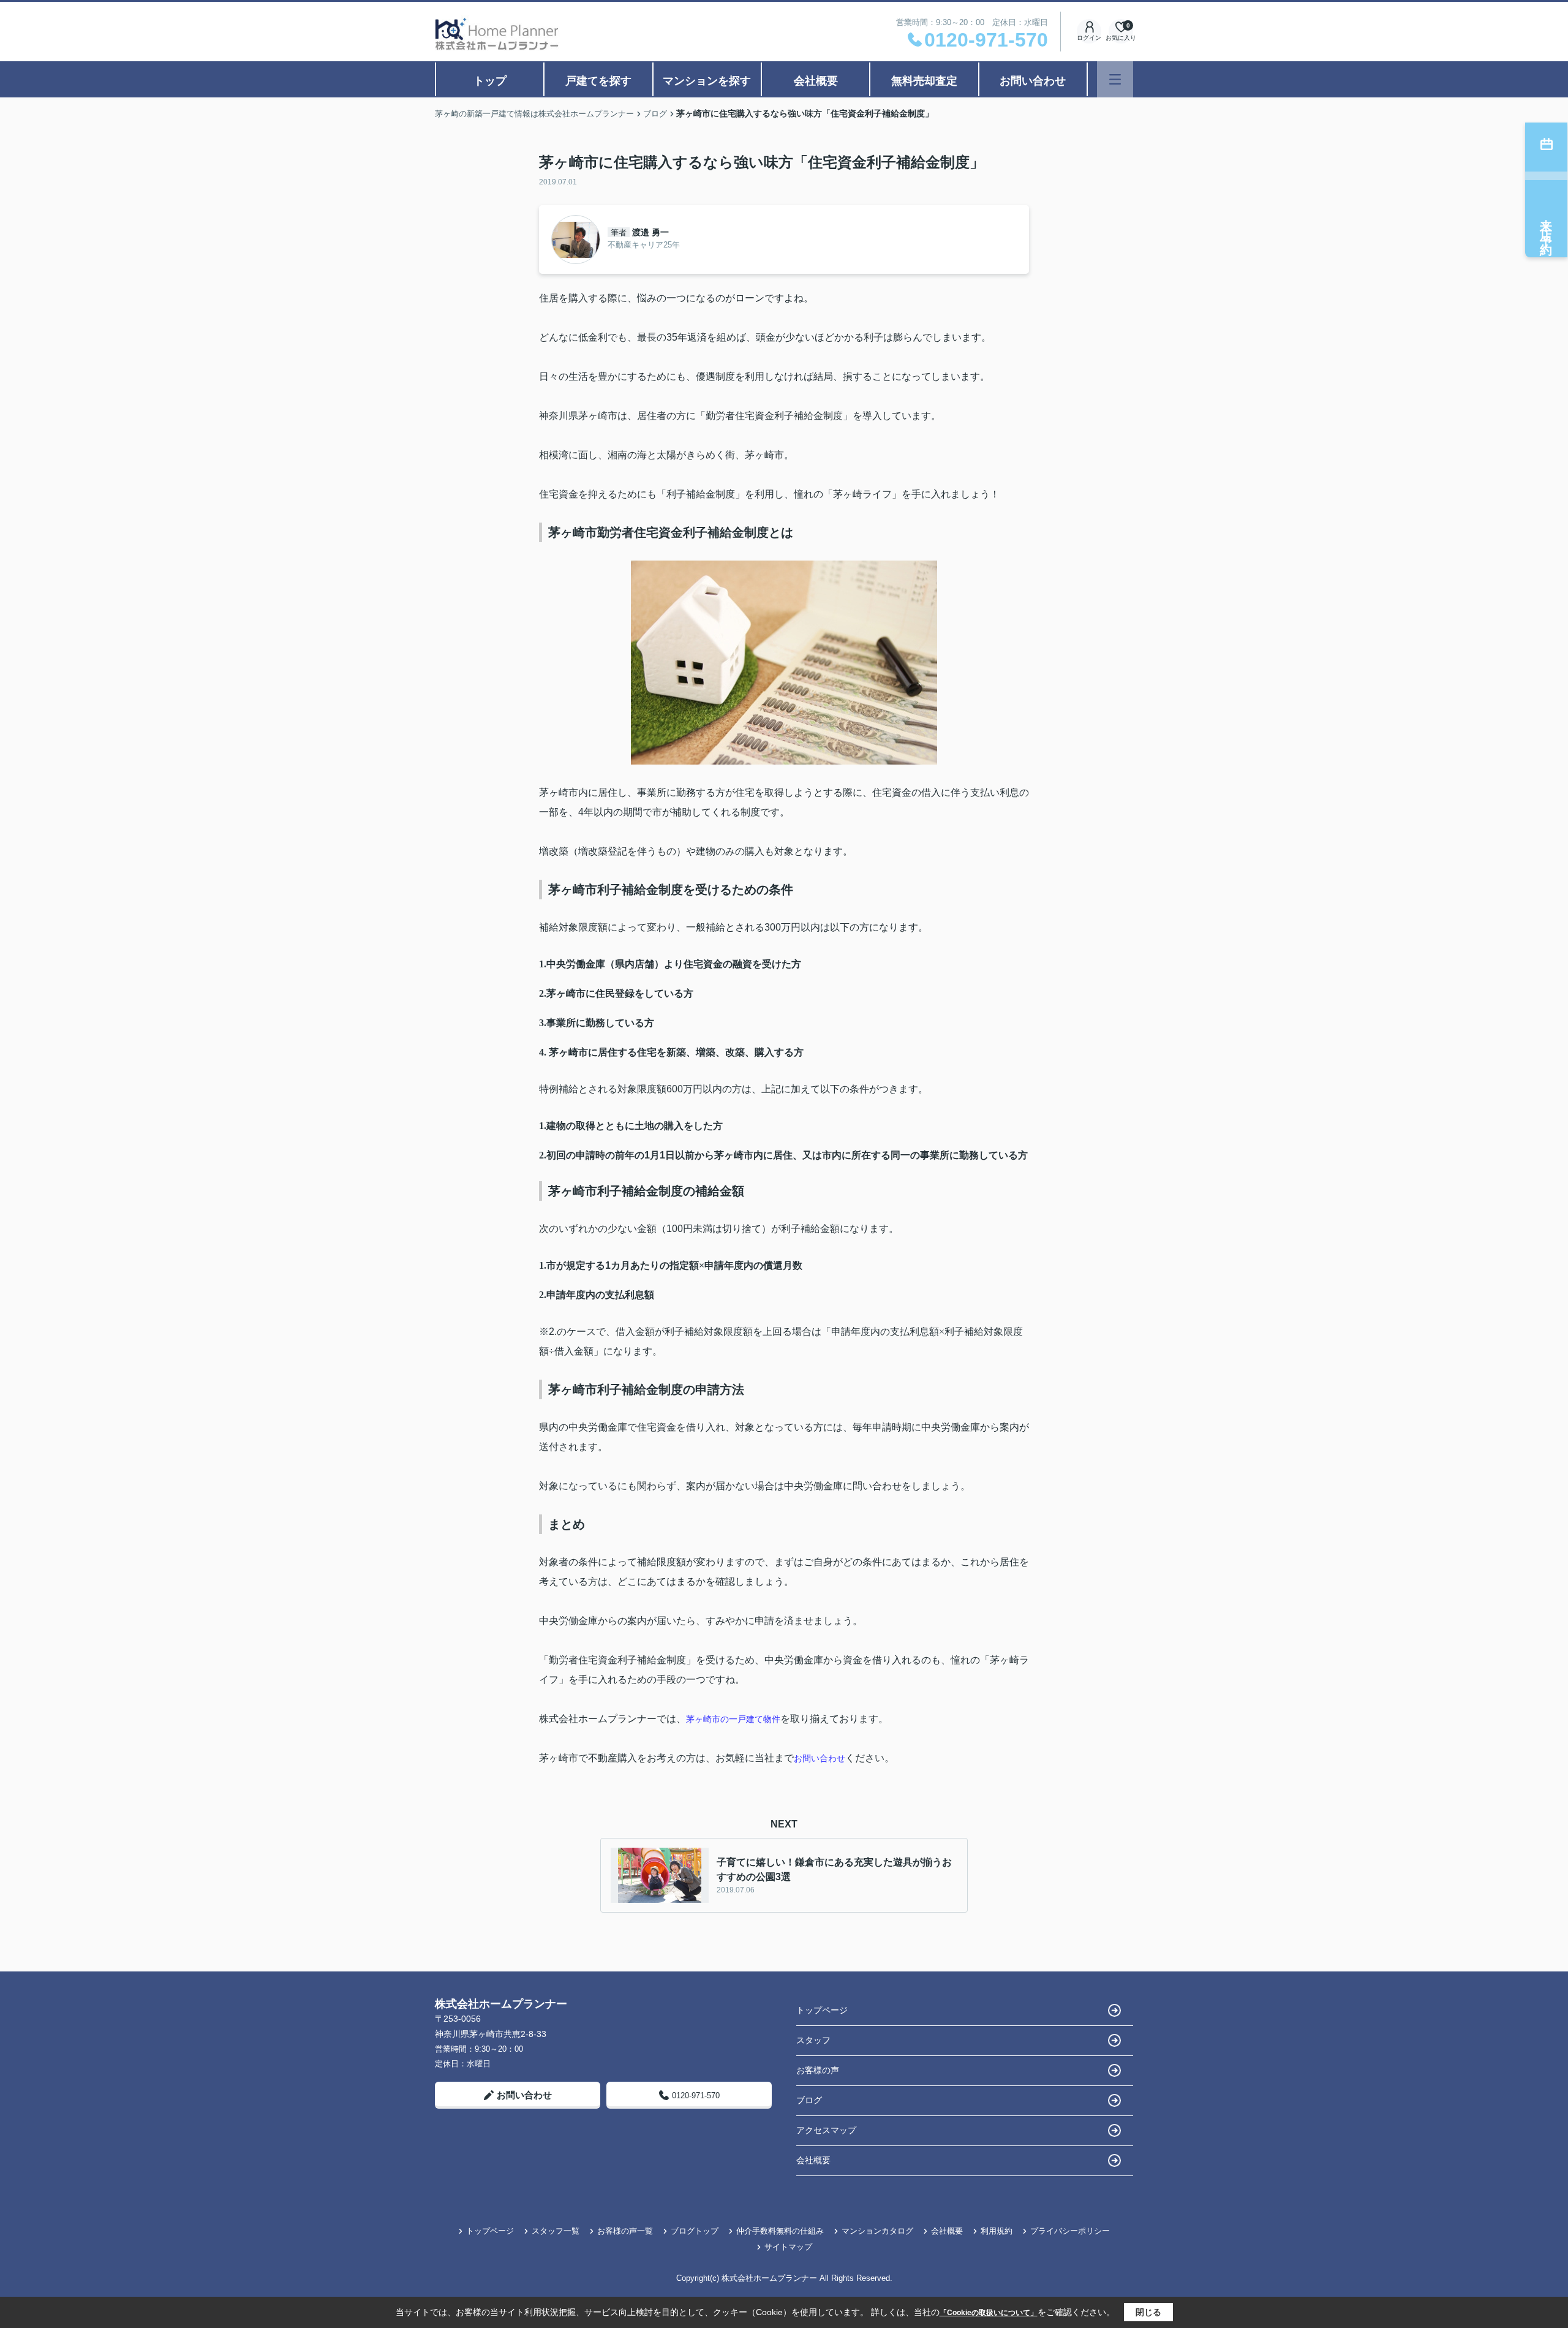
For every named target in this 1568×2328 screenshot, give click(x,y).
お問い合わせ (1033, 81)
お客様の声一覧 (625, 2231)
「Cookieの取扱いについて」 (989, 2313)
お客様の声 (818, 2070)
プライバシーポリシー (1070, 2231)
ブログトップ (695, 2231)
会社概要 (816, 81)
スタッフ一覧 (556, 2231)
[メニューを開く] (1115, 79)
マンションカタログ (877, 2231)
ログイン (1089, 38)
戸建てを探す (598, 81)
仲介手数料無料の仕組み (780, 2231)
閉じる (1148, 2312)
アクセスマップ (826, 2130)
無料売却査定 (924, 81)
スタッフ (813, 2040)
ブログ (809, 2100)
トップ (490, 81)
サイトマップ (788, 2247)
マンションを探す (707, 81)
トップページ (822, 2010)
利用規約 (997, 2231)
